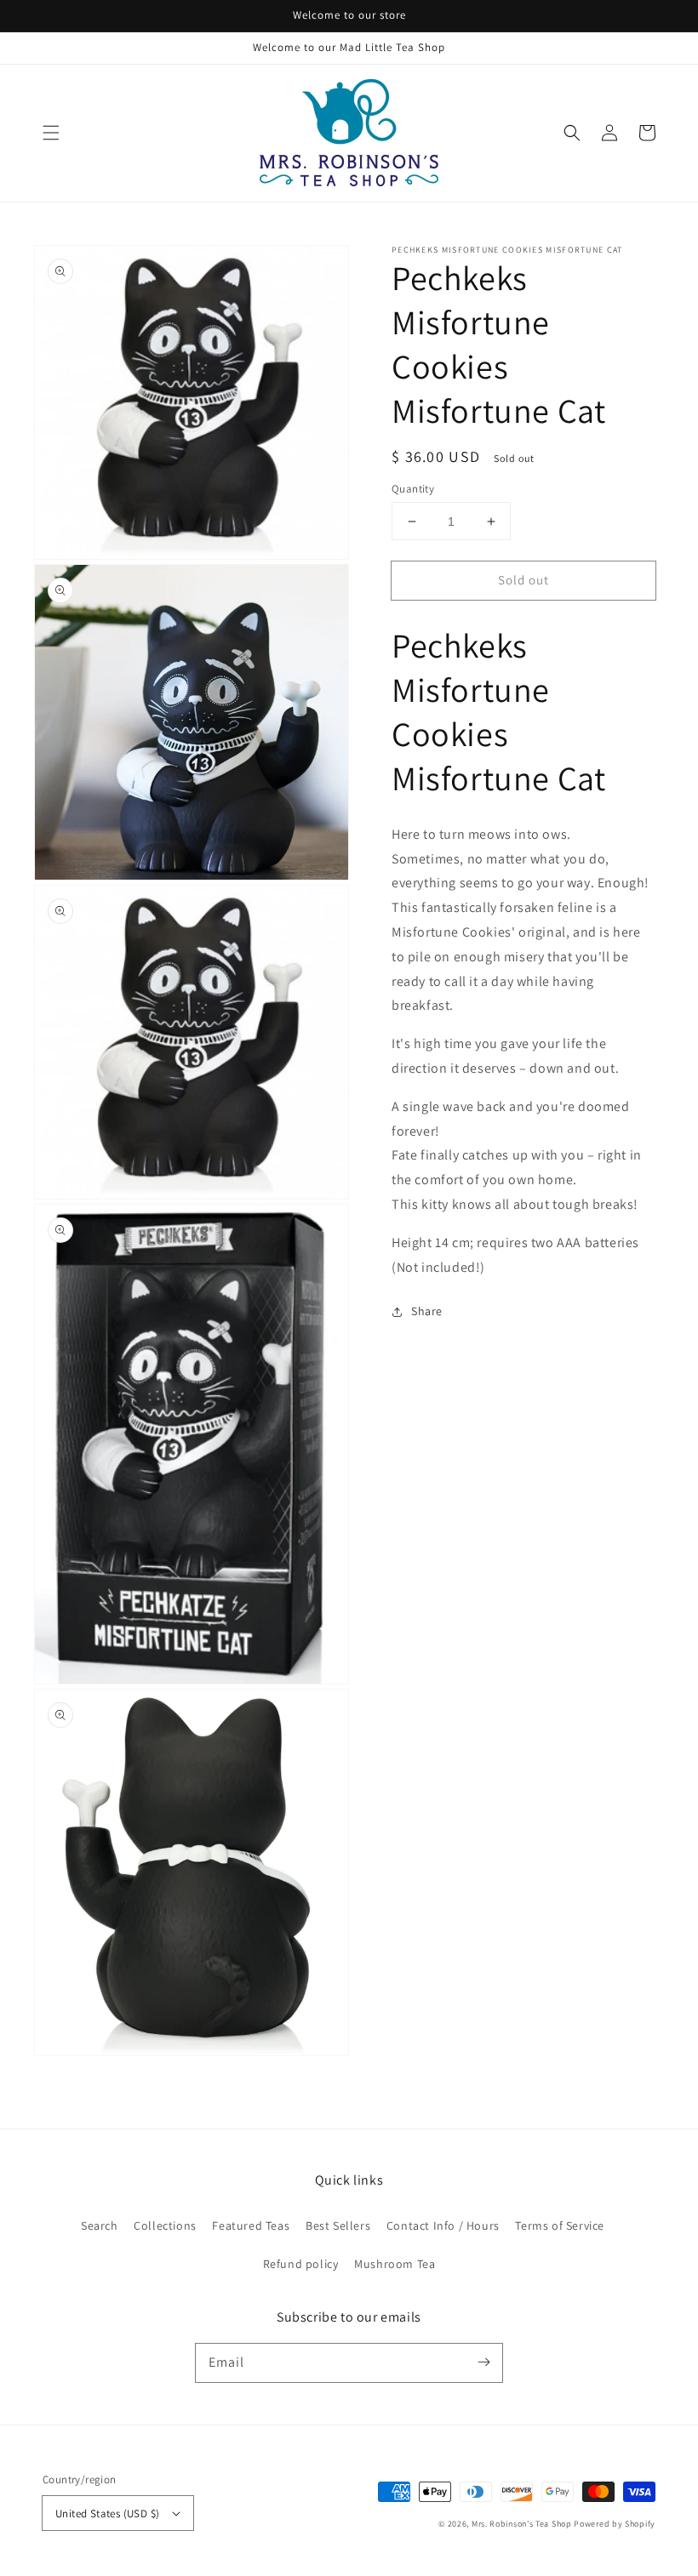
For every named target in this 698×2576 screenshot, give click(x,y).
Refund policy (301, 2264)
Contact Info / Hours (443, 2226)
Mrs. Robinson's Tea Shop (522, 2524)
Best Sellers (338, 2226)
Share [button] (427, 1311)
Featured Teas (251, 2226)
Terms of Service (560, 2226)
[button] (51, 133)
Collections (165, 2226)
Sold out (523, 580)
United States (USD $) (107, 2513)
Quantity (413, 489)
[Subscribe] (483, 2362)
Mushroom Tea (395, 2264)
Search (100, 2226)
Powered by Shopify (615, 2524)
